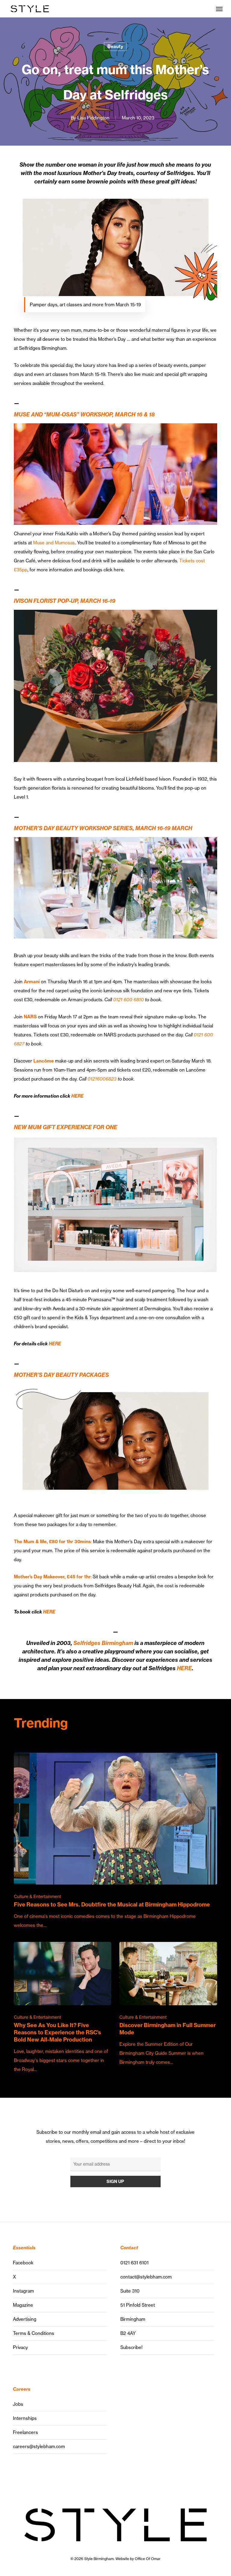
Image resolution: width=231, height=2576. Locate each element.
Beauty (115, 46)
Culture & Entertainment (37, 1897)
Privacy (20, 2347)
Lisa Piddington (93, 118)
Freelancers (25, 2432)
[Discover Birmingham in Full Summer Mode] (168, 2004)
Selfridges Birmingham (103, 1643)
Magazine (23, 2305)
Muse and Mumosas (54, 543)
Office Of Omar (148, 2559)
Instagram (23, 2291)
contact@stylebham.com (146, 2277)
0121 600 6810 (128, 1000)
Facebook (23, 2263)
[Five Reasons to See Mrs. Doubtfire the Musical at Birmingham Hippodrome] (115, 1841)
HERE (77, 1096)
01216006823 (102, 1079)
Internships (25, 2418)
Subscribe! (131, 2347)
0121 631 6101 (134, 2263)
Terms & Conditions (34, 2333)
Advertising (25, 2319)
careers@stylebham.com (39, 2446)
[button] (219, 9)
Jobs (18, 2404)
